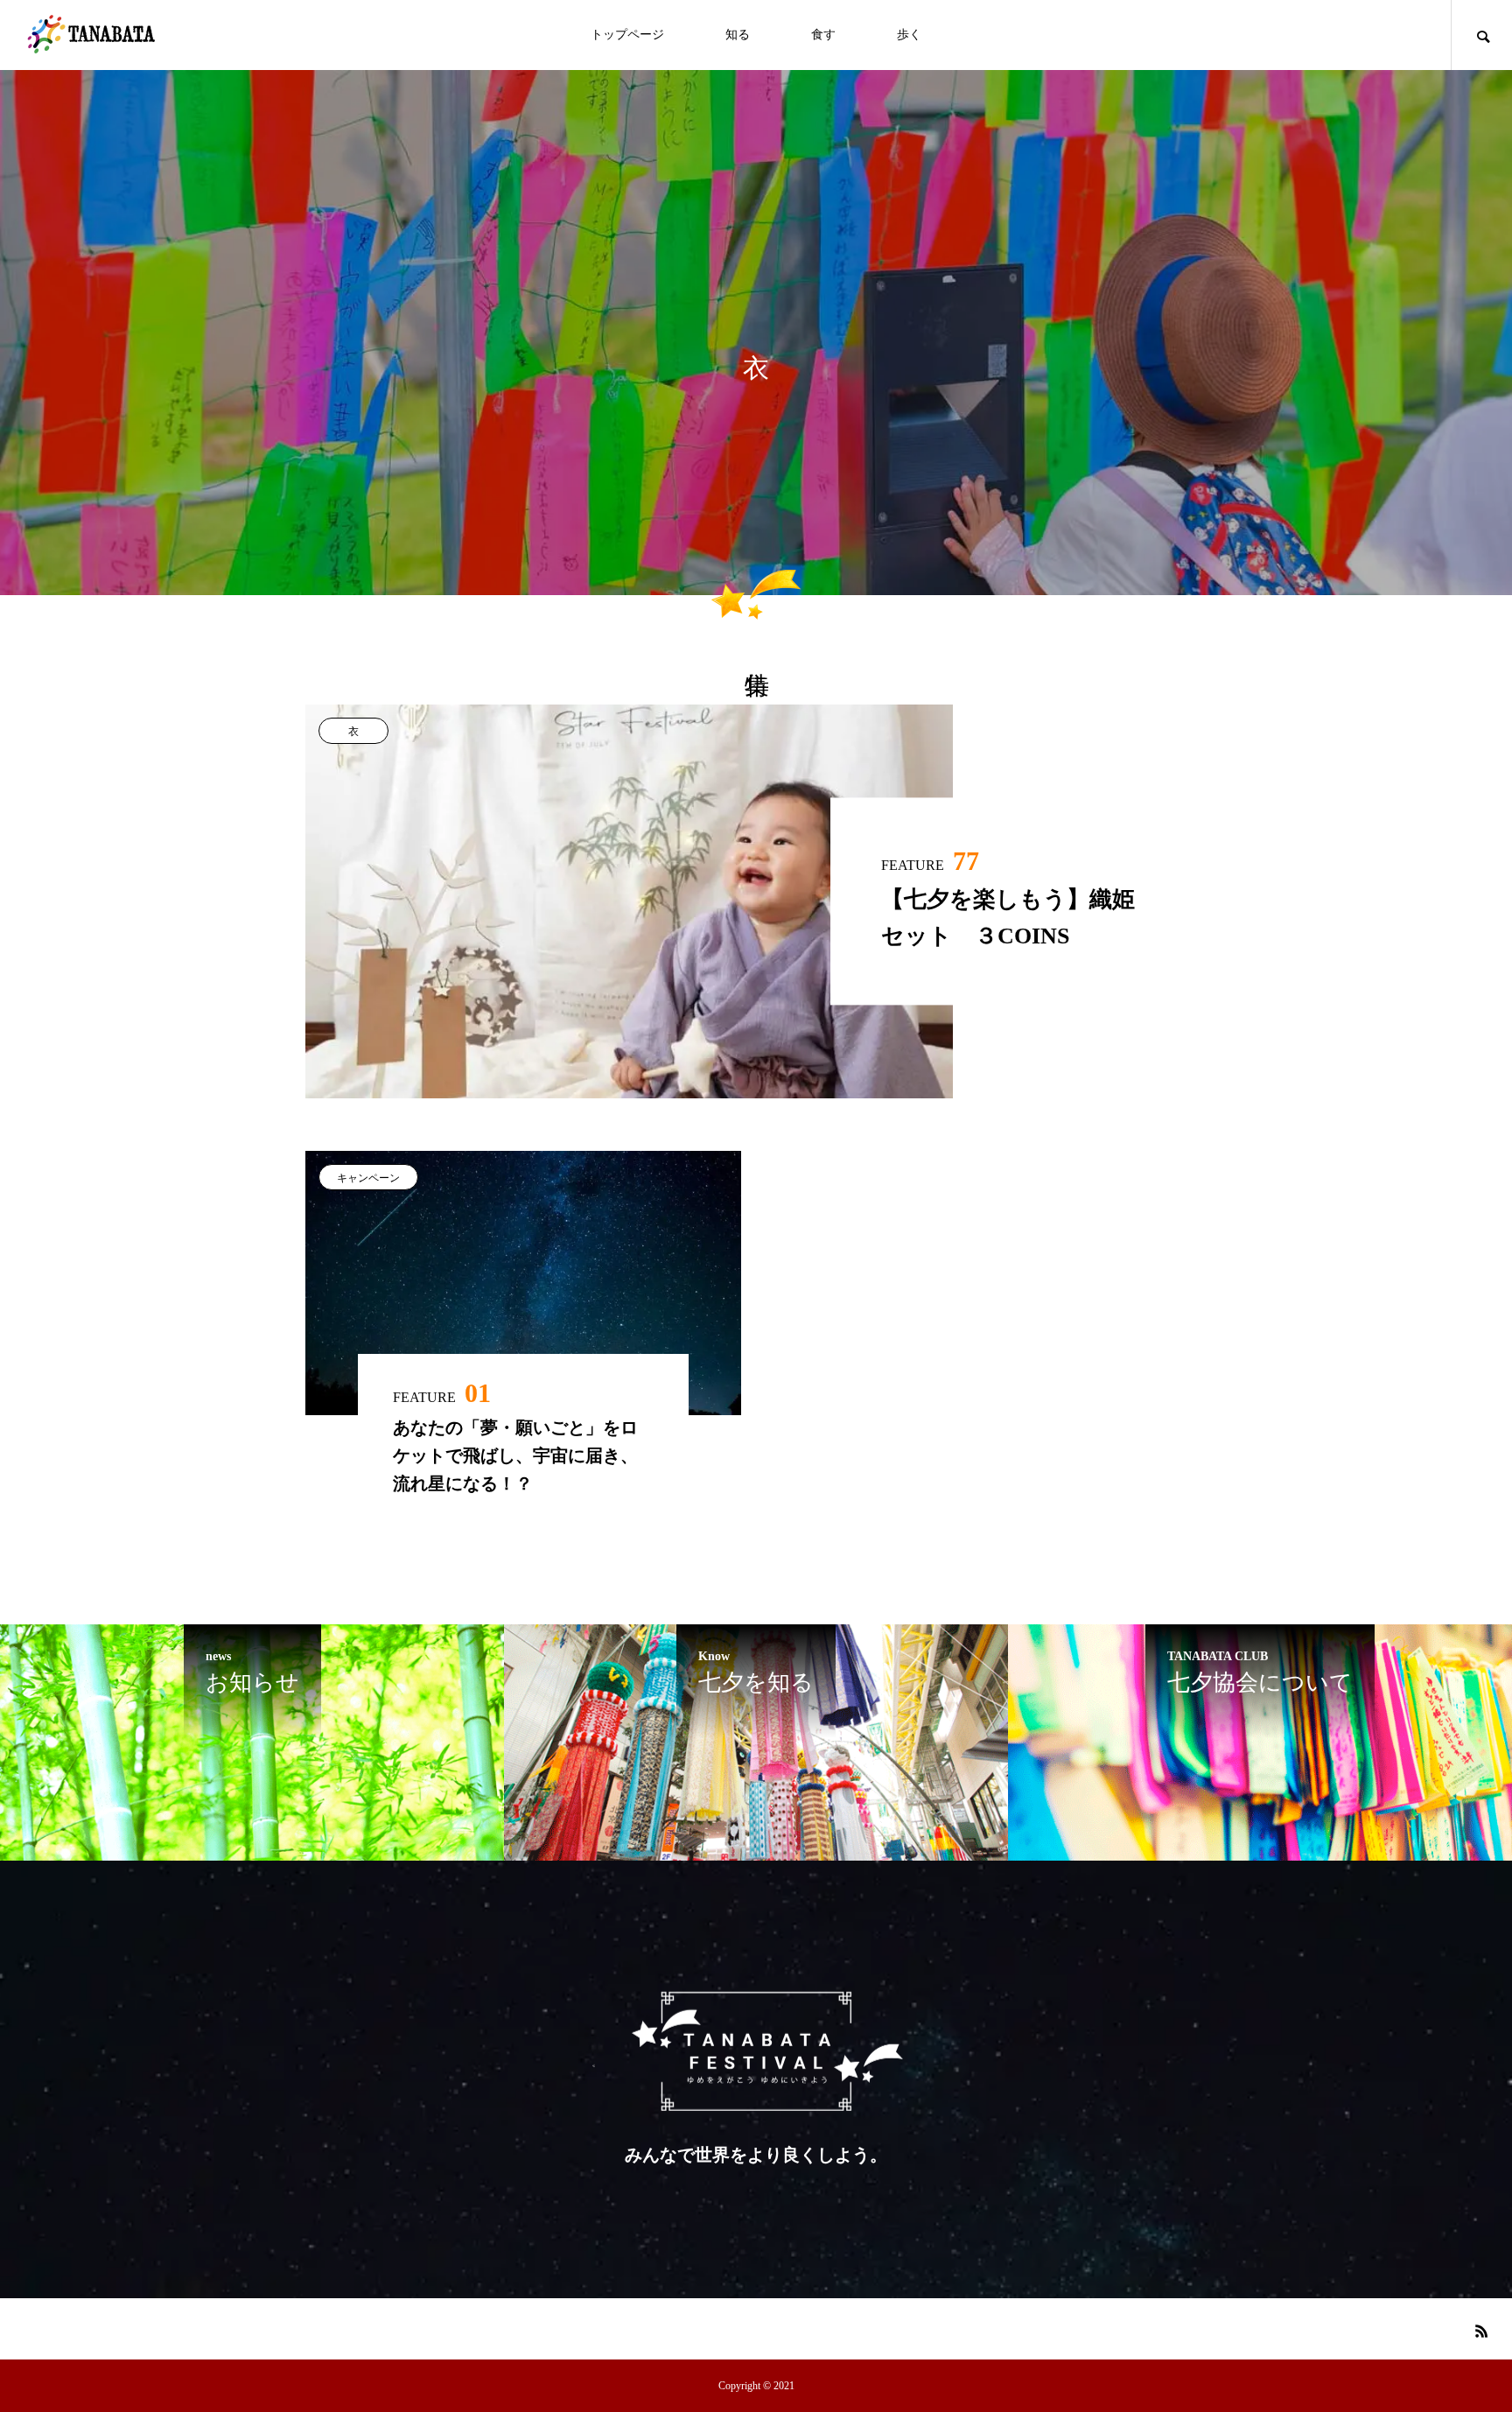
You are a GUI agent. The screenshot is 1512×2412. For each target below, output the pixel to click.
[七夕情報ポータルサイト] (92, 35)
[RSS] (1481, 2331)
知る (738, 35)
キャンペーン (368, 1178)
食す (823, 35)
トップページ (627, 35)
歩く (909, 35)
